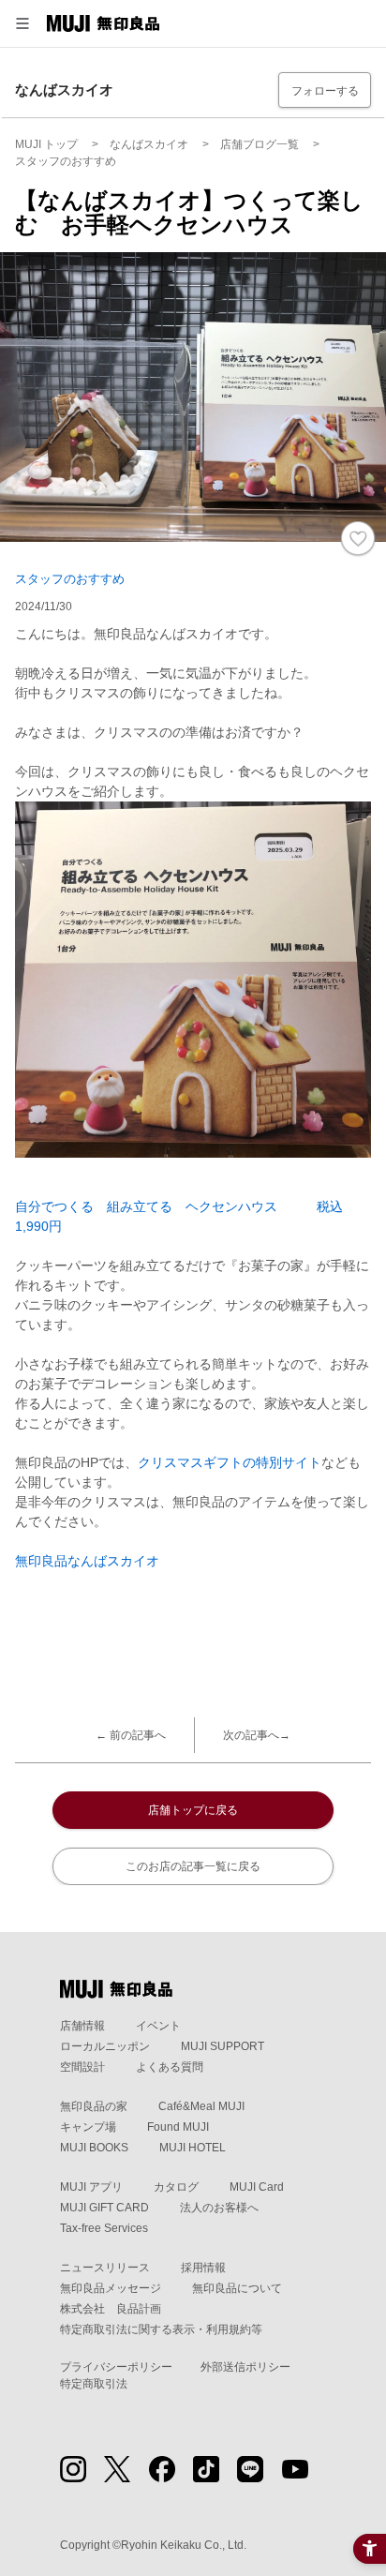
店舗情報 (82, 2026)
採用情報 (203, 2268)
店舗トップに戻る (193, 1810)
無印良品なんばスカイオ (87, 1561)
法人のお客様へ (219, 2208)
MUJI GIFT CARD (104, 2208)
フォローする (325, 91)
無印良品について (237, 2288)
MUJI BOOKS (94, 2148)
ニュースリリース (105, 2268)
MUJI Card (257, 2187)
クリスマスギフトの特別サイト (230, 1462)
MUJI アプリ (91, 2187)
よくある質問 (170, 2067)
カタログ (176, 2187)
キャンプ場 (88, 2127)
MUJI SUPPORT (223, 2046)
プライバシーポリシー (116, 2367)
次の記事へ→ (257, 1735)
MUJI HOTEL (193, 2148)
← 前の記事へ (131, 1735)
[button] (22, 23)
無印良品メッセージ (111, 2288)
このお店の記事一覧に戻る (193, 1866)
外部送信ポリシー (245, 2367)
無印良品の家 (94, 2106)
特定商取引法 (94, 2384)
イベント (158, 2026)
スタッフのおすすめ (70, 579)
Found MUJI (178, 2127)
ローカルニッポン (105, 2046)
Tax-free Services (104, 2228)
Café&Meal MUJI (201, 2106)
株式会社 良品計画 (111, 2309)
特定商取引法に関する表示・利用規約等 (161, 2329)
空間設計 (82, 2067)
